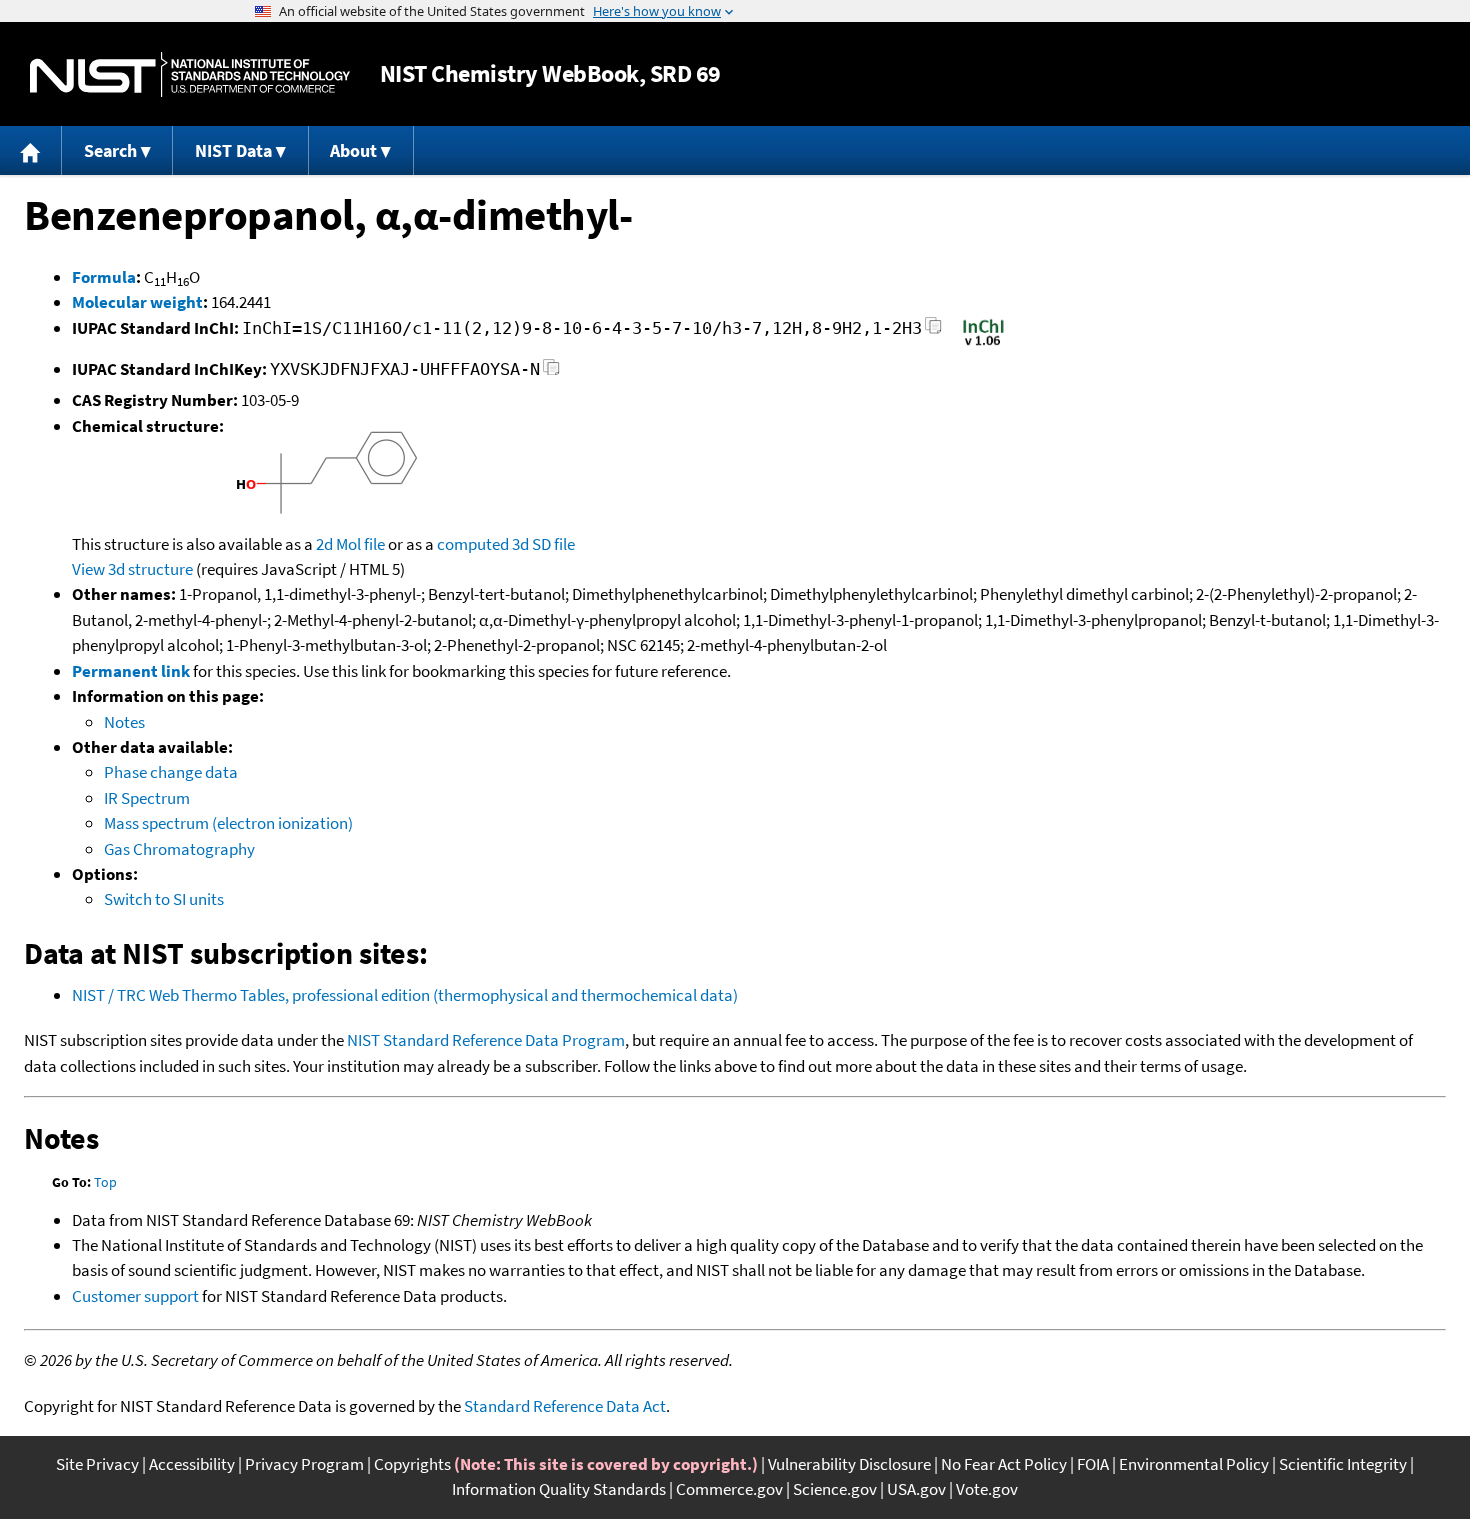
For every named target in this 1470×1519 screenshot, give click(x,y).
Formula (104, 277)
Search (110, 150)
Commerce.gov (729, 1489)
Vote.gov (987, 1489)
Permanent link (131, 671)
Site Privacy (97, 1464)
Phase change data (171, 772)
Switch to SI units (164, 899)
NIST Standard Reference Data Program (486, 1040)
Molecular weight (137, 302)
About (353, 150)
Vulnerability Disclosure (849, 1464)
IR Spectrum (147, 798)
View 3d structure (132, 569)
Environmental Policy (1194, 1464)
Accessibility (192, 1464)
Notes (124, 722)
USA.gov (916, 1489)
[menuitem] (31, 150)
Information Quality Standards (559, 1489)
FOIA (1093, 1464)
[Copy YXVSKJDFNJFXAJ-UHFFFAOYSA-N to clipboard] (551, 372)
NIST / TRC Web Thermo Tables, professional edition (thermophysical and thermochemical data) (405, 995)
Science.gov (835, 1489)
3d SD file (543, 544)
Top (105, 1182)
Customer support (135, 1296)
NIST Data (233, 150)
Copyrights (412, 1464)
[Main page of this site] (31, 150)
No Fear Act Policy (1004, 1464)
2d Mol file (350, 544)
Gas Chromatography (179, 849)
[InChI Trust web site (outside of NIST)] (983, 344)
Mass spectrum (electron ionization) (228, 823)
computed (473, 544)
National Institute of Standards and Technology (190, 74)
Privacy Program (304, 1464)
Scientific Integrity (1343, 1464)
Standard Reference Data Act (565, 1406)
